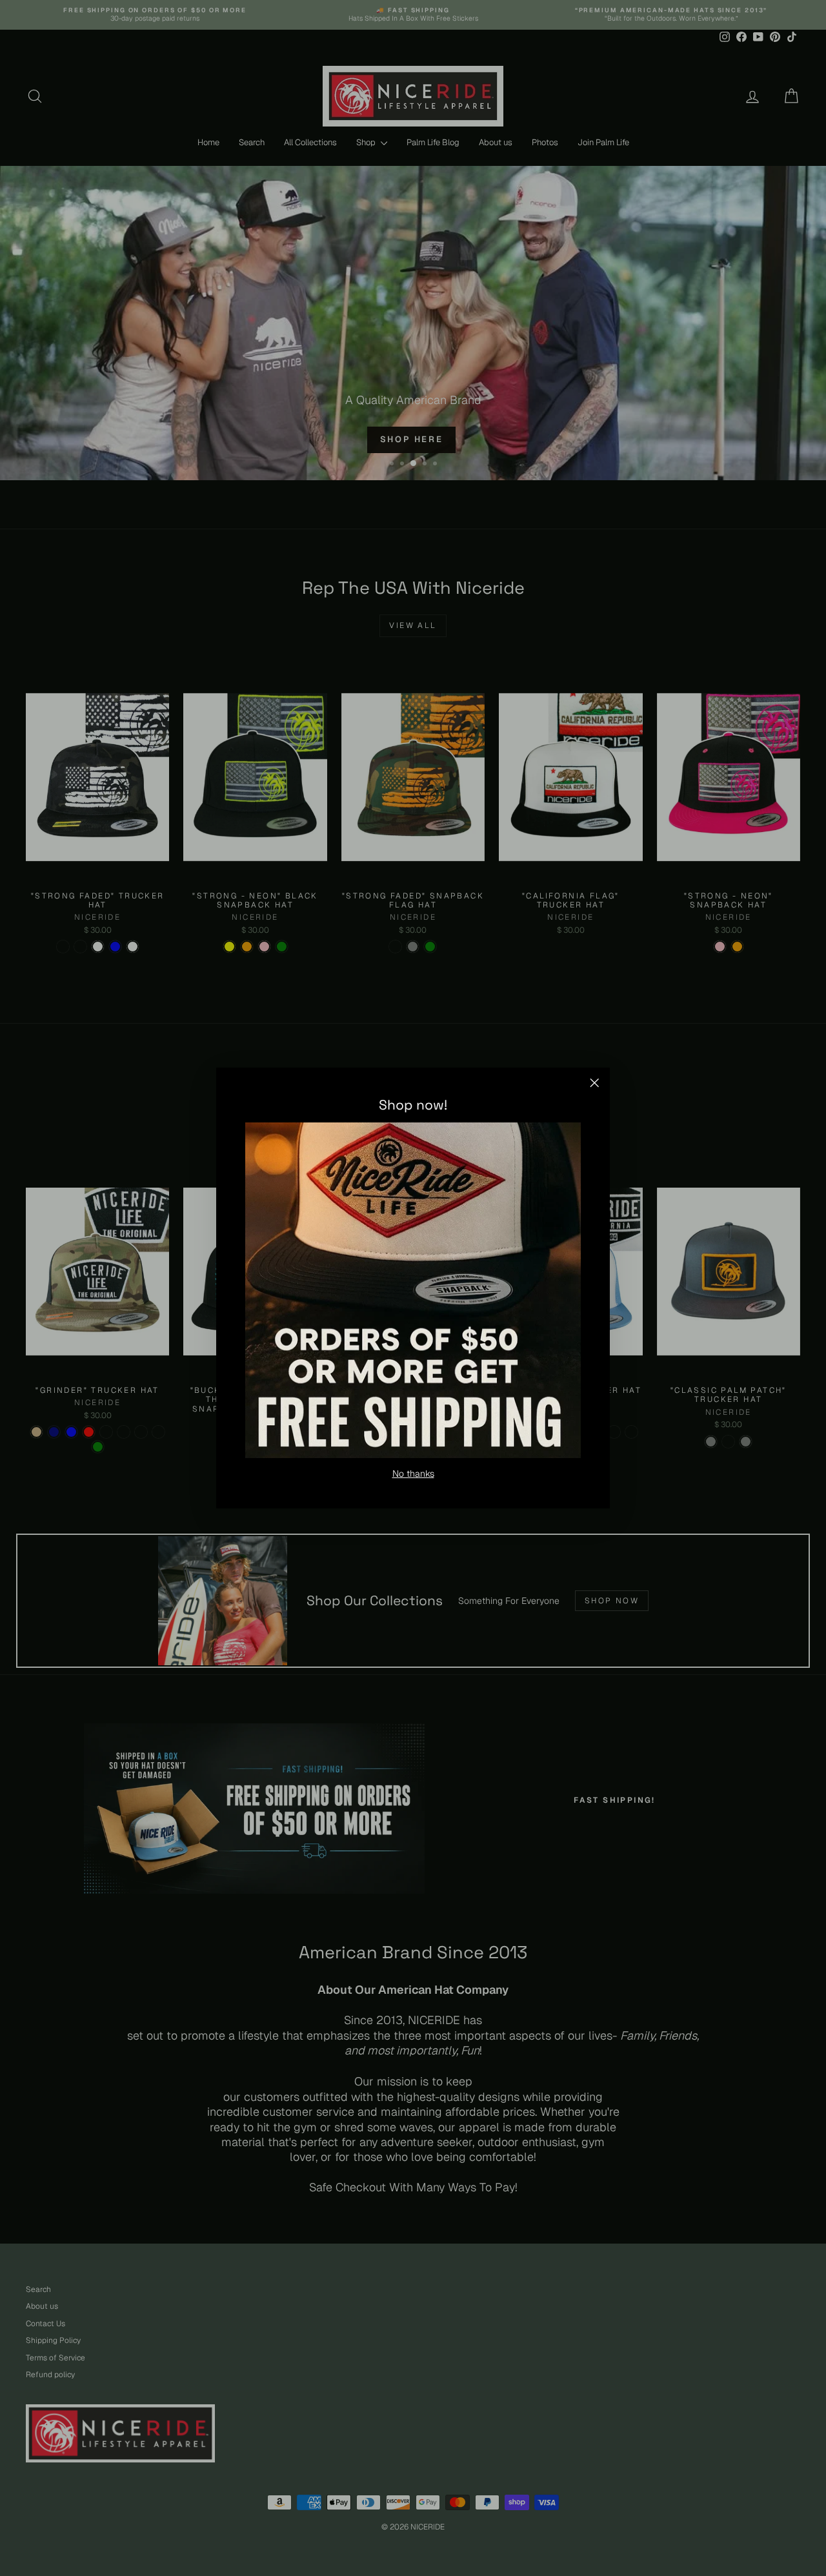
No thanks (413, 1474)
